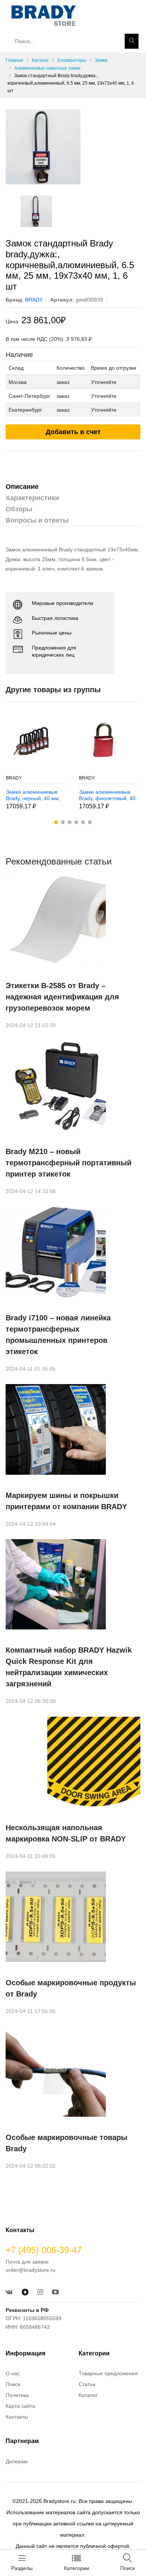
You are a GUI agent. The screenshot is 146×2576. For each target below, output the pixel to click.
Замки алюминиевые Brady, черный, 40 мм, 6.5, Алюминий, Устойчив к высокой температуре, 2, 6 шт (33, 795)
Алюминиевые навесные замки (47, 68)
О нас (13, 2373)
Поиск (13, 2384)
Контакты (17, 2417)
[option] (73, 147)
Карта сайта (20, 2406)
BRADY (14, 778)
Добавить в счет (73, 432)
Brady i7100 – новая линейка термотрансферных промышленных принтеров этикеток (58, 1335)
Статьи (87, 2384)
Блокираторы (72, 60)
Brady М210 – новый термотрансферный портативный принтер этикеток (69, 1163)
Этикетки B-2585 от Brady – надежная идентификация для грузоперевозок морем (62, 997)
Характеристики (32, 498)
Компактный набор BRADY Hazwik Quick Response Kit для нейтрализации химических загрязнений (69, 1667)
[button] (56, 822)
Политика (17, 2395)
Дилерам (17, 2461)
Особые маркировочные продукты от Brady (71, 1988)
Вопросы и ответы (37, 520)
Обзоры (19, 509)
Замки (101, 60)
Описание (22, 487)
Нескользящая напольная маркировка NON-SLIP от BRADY (66, 1833)
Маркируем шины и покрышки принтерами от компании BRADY (66, 1501)
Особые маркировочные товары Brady (66, 2143)
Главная (14, 60)
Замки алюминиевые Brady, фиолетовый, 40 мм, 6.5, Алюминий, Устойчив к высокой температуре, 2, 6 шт (107, 795)
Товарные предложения (108, 2373)
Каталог (40, 60)
